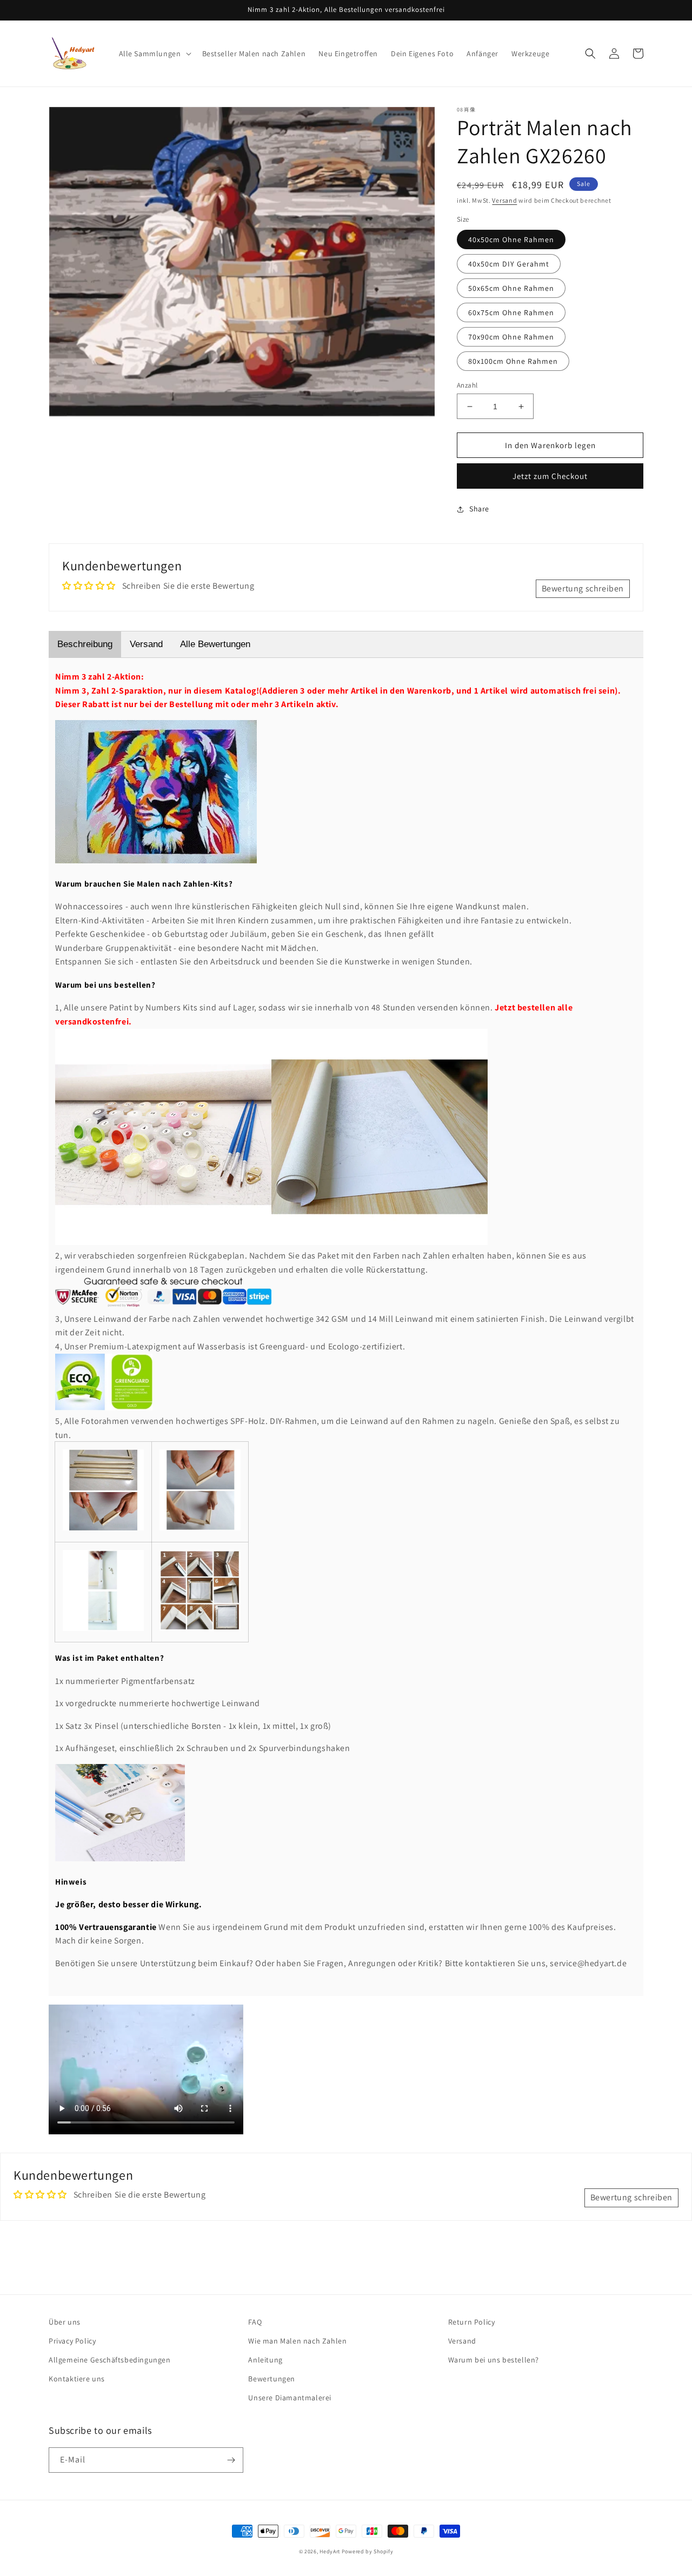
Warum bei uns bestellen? (494, 2360)
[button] (154, 54)
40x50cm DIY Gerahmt (509, 264)
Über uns (65, 2322)
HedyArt (330, 2551)
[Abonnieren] (231, 2460)
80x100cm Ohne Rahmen (513, 361)
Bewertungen (272, 2379)
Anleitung (265, 2360)
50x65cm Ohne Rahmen (511, 288)
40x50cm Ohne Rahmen (511, 239)
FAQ (255, 2322)
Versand (504, 200)
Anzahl (467, 385)
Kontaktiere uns (77, 2379)
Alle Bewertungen (215, 644)
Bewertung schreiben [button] (583, 588)
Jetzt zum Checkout (550, 476)
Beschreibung (85, 644)
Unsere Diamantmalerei (290, 2398)
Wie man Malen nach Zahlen (297, 2341)
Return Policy (472, 2322)
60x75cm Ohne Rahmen (511, 312)
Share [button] (479, 509)
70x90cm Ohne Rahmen (511, 337)
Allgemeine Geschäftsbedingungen (110, 2360)
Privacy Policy (72, 2341)
